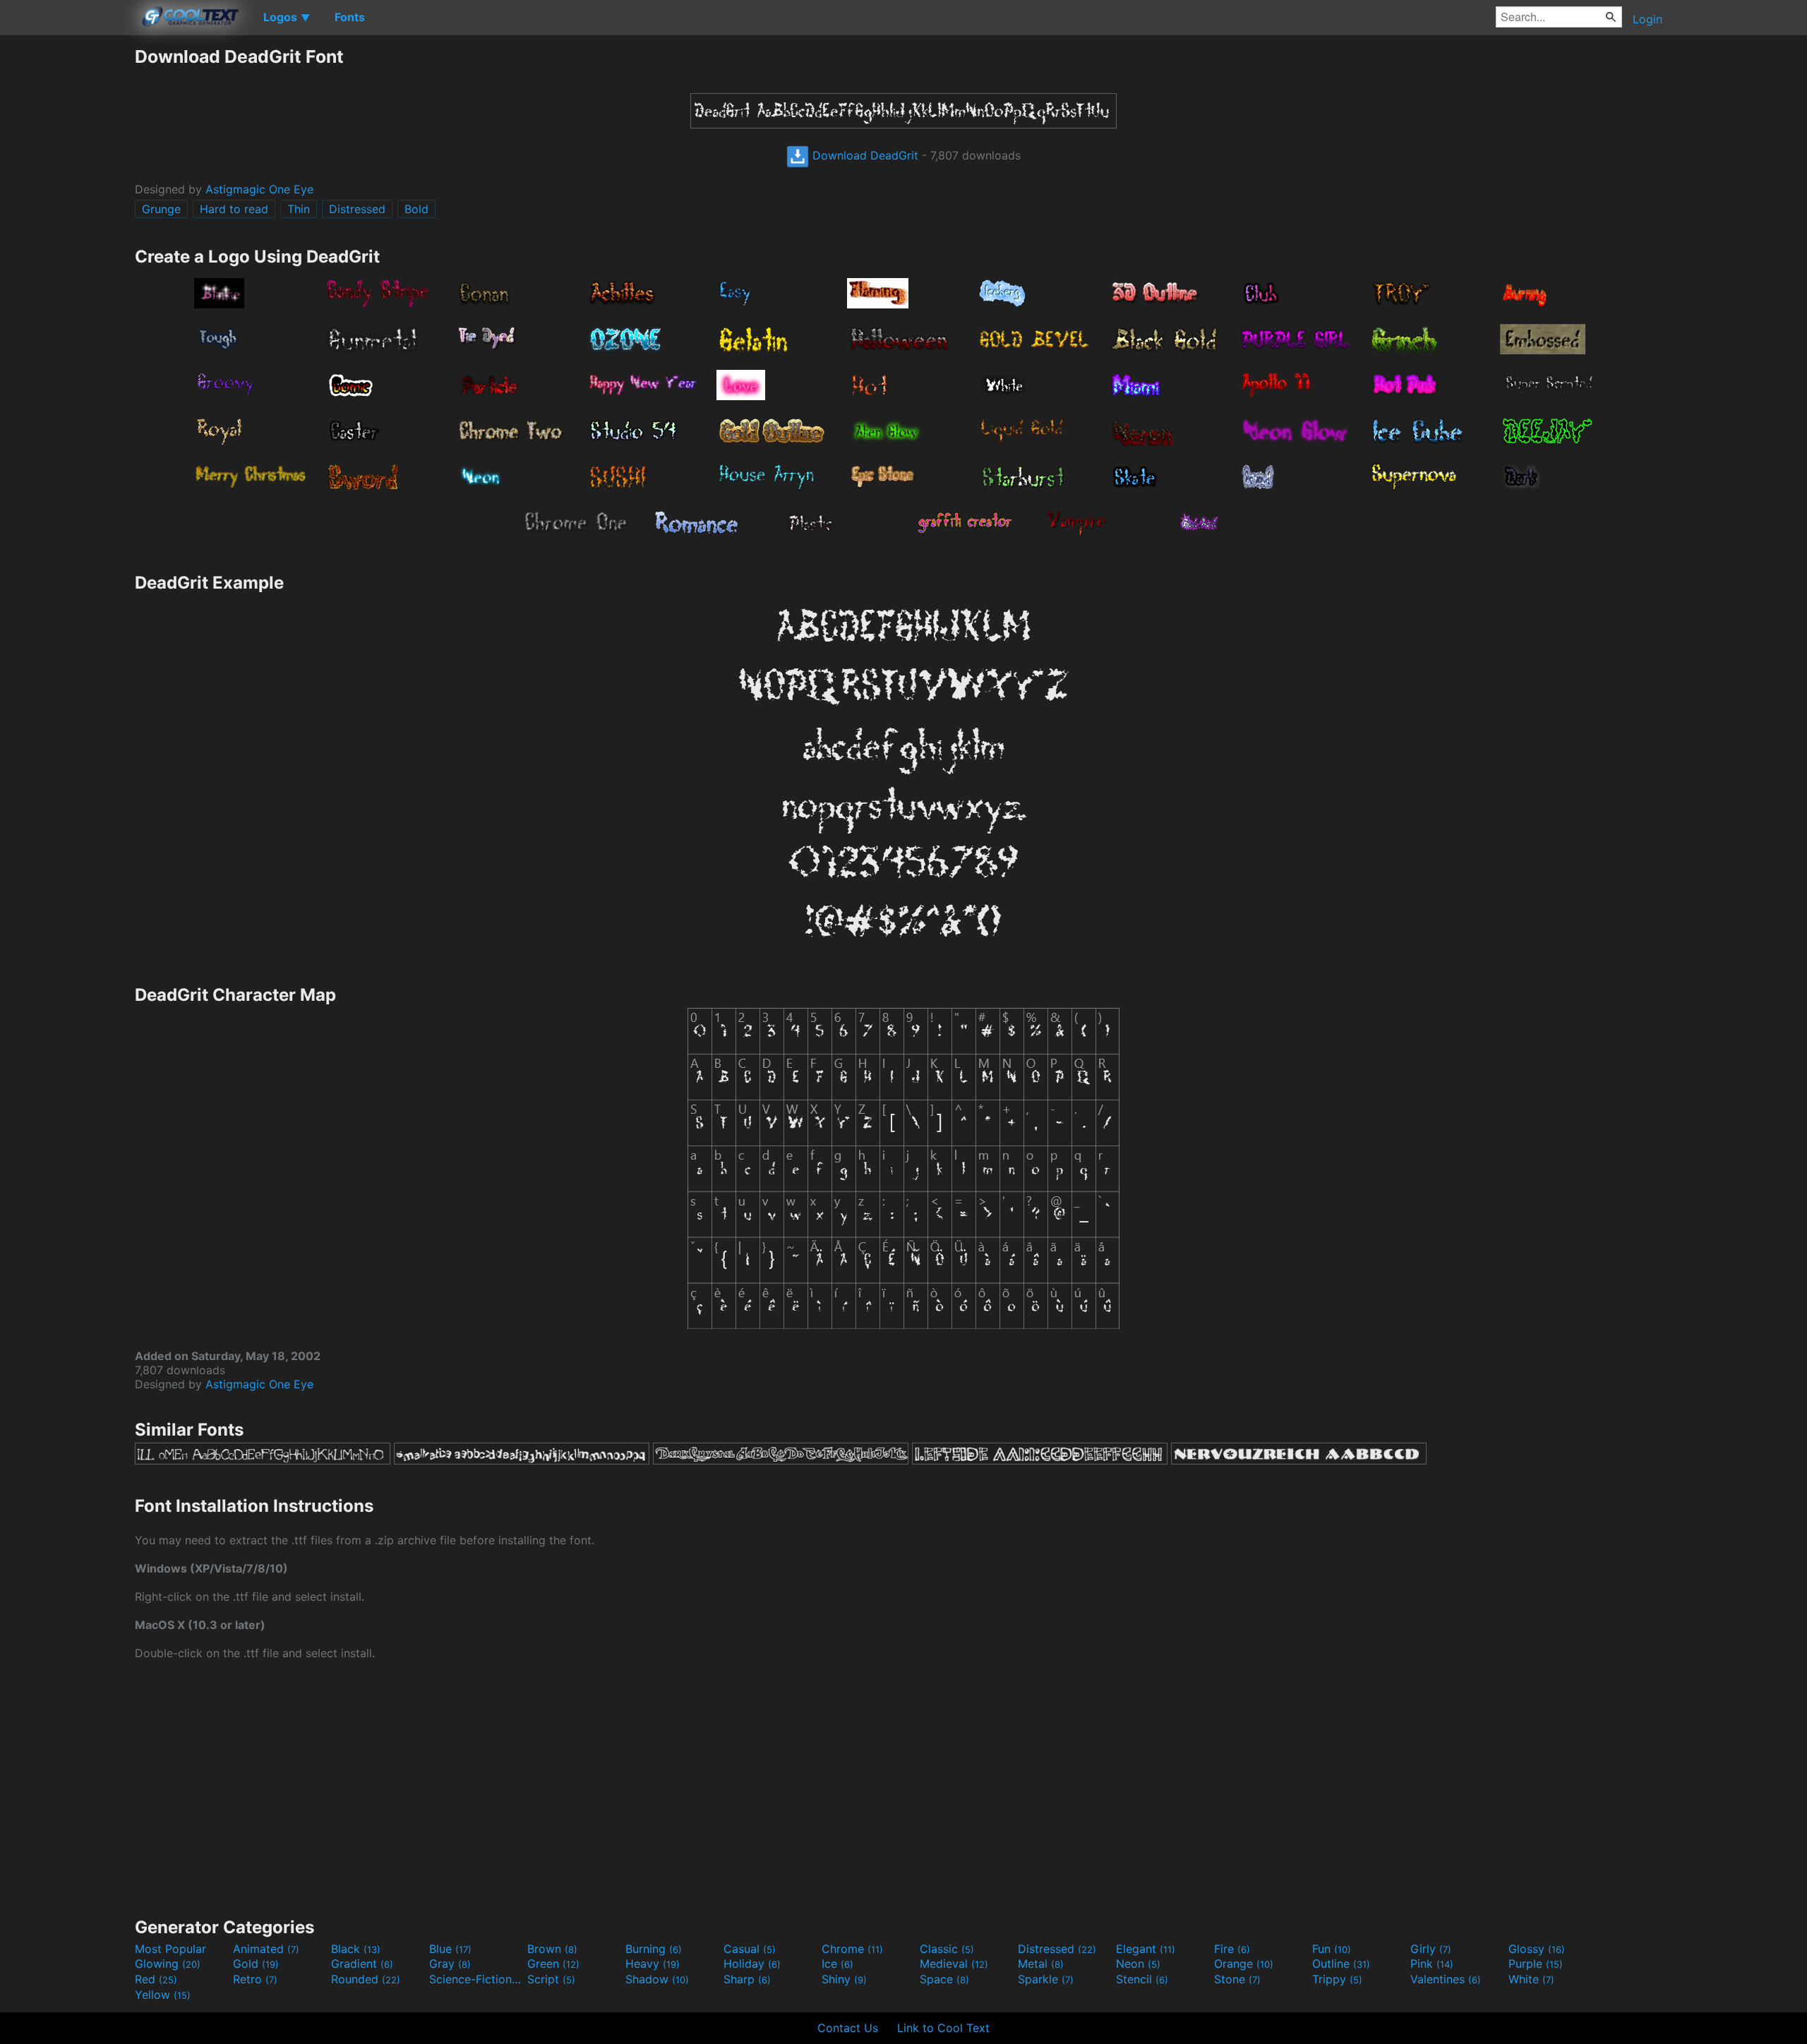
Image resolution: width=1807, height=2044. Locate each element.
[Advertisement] (67, 258)
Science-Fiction (476, 1979)
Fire (1232, 1949)
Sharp (747, 1979)
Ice (838, 1964)
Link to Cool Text (943, 2028)
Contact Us (848, 2028)
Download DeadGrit (864, 155)
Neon (1138, 1964)
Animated (266, 1949)
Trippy (1337, 1979)
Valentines (1446, 1979)
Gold (256, 1964)
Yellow (163, 1995)
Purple (1536, 1964)
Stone (1237, 1979)
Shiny (844, 1979)
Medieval (954, 1964)
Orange (1244, 1964)
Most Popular (170, 1949)
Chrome (852, 1949)
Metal (1041, 1964)
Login (1647, 19)
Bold (416, 209)
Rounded (366, 1979)
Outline (1341, 1964)
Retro (255, 1979)
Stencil (1142, 1979)
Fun (1332, 1949)
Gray (450, 1964)
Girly (1431, 1949)
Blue (450, 1949)
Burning (654, 1949)
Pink (1432, 1964)
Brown (552, 1949)
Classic (947, 1949)
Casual (750, 1949)
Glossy (1537, 1949)
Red (156, 1979)
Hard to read (234, 209)
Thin (299, 209)
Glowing (168, 1964)
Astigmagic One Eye (259, 189)
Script (551, 1979)
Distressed (357, 209)
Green (553, 1964)
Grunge (161, 209)
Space (944, 1979)
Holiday (752, 1964)
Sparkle (1046, 1979)
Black (356, 1949)
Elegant (1146, 1949)
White (1531, 1979)
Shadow (657, 1979)
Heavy (653, 1964)
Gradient (362, 1964)
